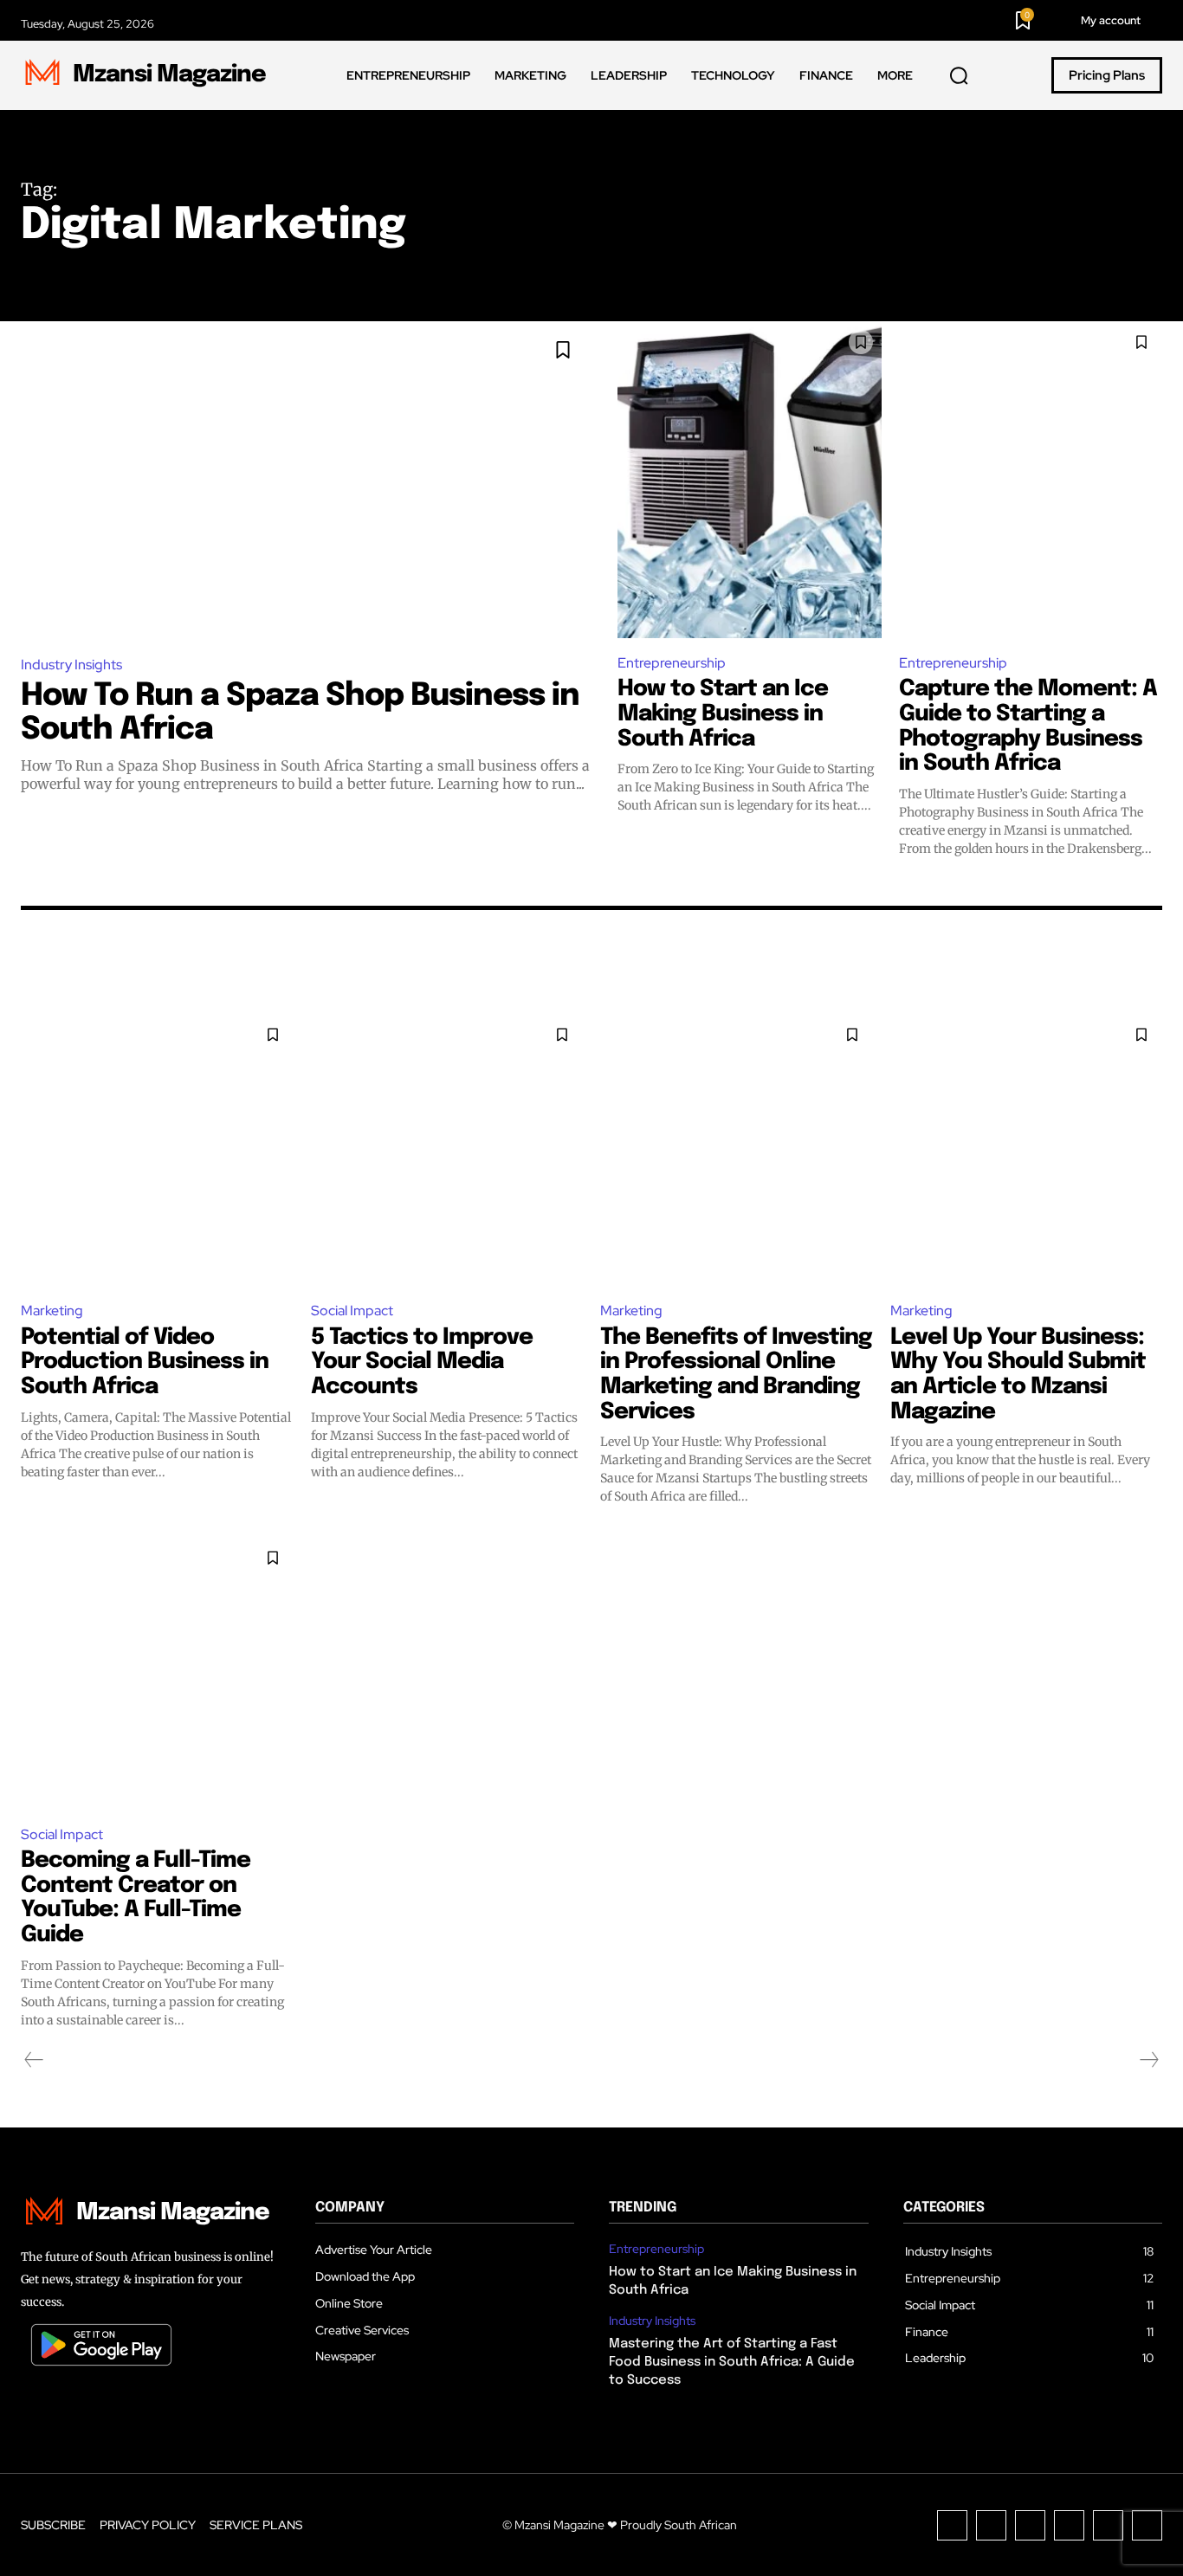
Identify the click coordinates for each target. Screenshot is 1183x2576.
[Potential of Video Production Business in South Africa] (157, 1150)
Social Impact (352, 1311)
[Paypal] (1069, 2525)
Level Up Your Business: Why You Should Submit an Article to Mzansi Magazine (1018, 1375)
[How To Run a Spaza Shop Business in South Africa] (306, 481)
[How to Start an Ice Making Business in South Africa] (750, 479)
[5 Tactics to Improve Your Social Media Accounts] (447, 1150)
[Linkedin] (1030, 2525)
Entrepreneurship (672, 663)
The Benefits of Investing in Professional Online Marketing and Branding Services (736, 1375)
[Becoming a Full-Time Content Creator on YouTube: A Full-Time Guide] (157, 1673)
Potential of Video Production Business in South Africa (145, 1362)
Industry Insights (71, 665)
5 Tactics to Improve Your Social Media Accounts (422, 1362)
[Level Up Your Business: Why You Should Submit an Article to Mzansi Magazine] (1027, 1150)
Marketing (52, 1311)
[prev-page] (34, 2060)
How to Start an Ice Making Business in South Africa (723, 713)
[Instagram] (991, 2525)
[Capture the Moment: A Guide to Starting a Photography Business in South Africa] (1031, 479)
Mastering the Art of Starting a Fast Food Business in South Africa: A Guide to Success (732, 2362)
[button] (959, 76)
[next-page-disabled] (1148, 2060)
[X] (1108, 2525)
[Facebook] (952, 2525)
